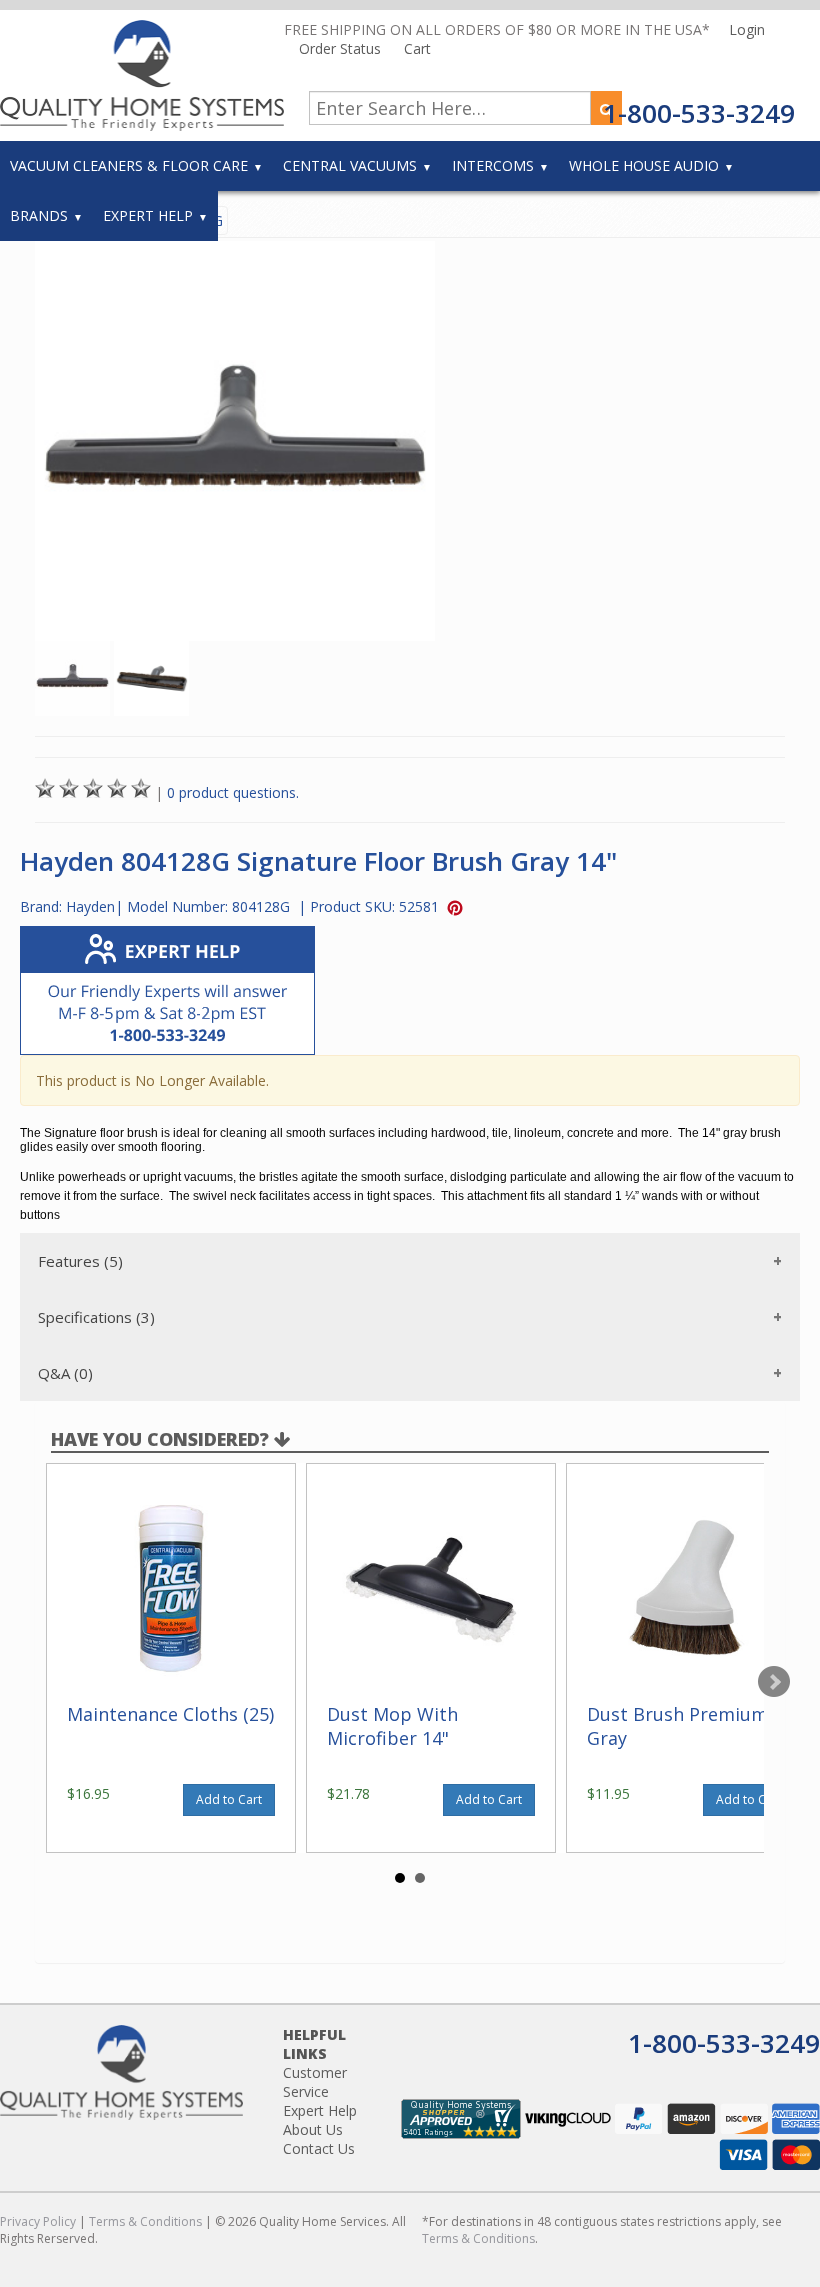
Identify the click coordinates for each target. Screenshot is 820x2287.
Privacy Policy (38, 2221)
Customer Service (315, 2082)
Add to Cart (229, 1799)
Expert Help (148, 215)
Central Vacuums (350, 165)
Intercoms (493, 165)
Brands (39, 215)
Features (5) (80, 1261)
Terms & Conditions (145, 2221)
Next (774, 1682)
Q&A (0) (65, 1373)
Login (747, 29)
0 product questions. (233, 792)
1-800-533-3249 (699, 113)
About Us (313, 2129)
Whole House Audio (644, 165)
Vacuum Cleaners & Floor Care (129, 165)
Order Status (342, 48)
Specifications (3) (96, 1317)
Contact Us (319, 2148)
